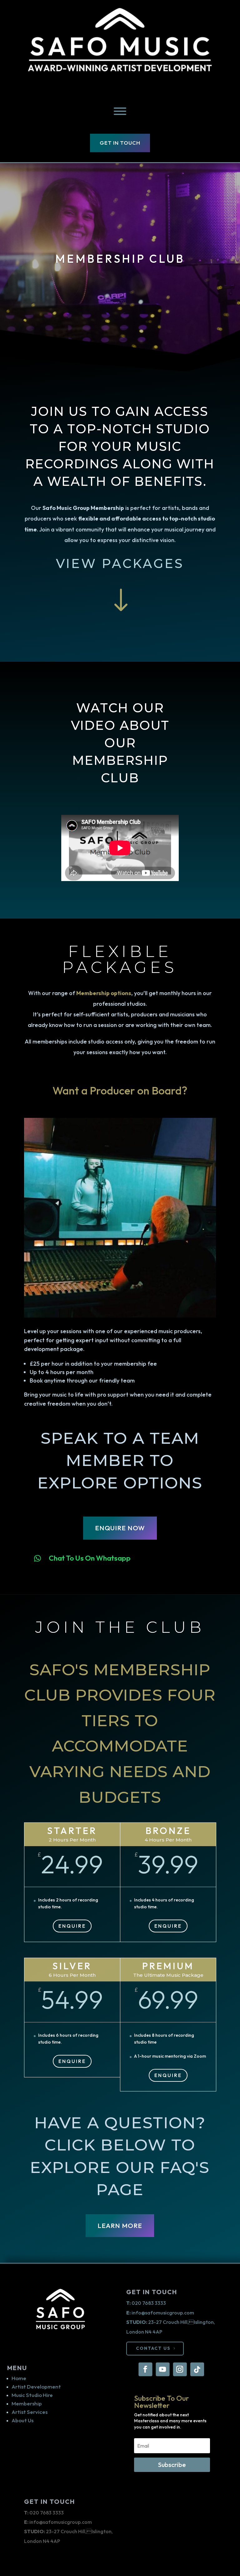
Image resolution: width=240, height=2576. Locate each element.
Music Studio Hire (32, 2395)
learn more (120, 2225)
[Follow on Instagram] (180, 2369)
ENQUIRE (72, 1926)
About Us (22, 2420)
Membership (27, 2403)
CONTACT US (153, 2348)
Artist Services (30, 2412)
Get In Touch (120, 143)
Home (19, 2378)
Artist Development (36, 2387)
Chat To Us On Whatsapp (90, 1558)
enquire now (120, 1528)
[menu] (120, 111)
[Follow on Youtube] (162, 2369)
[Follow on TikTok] (197, 2369)
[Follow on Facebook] (145, 2369)
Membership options (104, 993)
